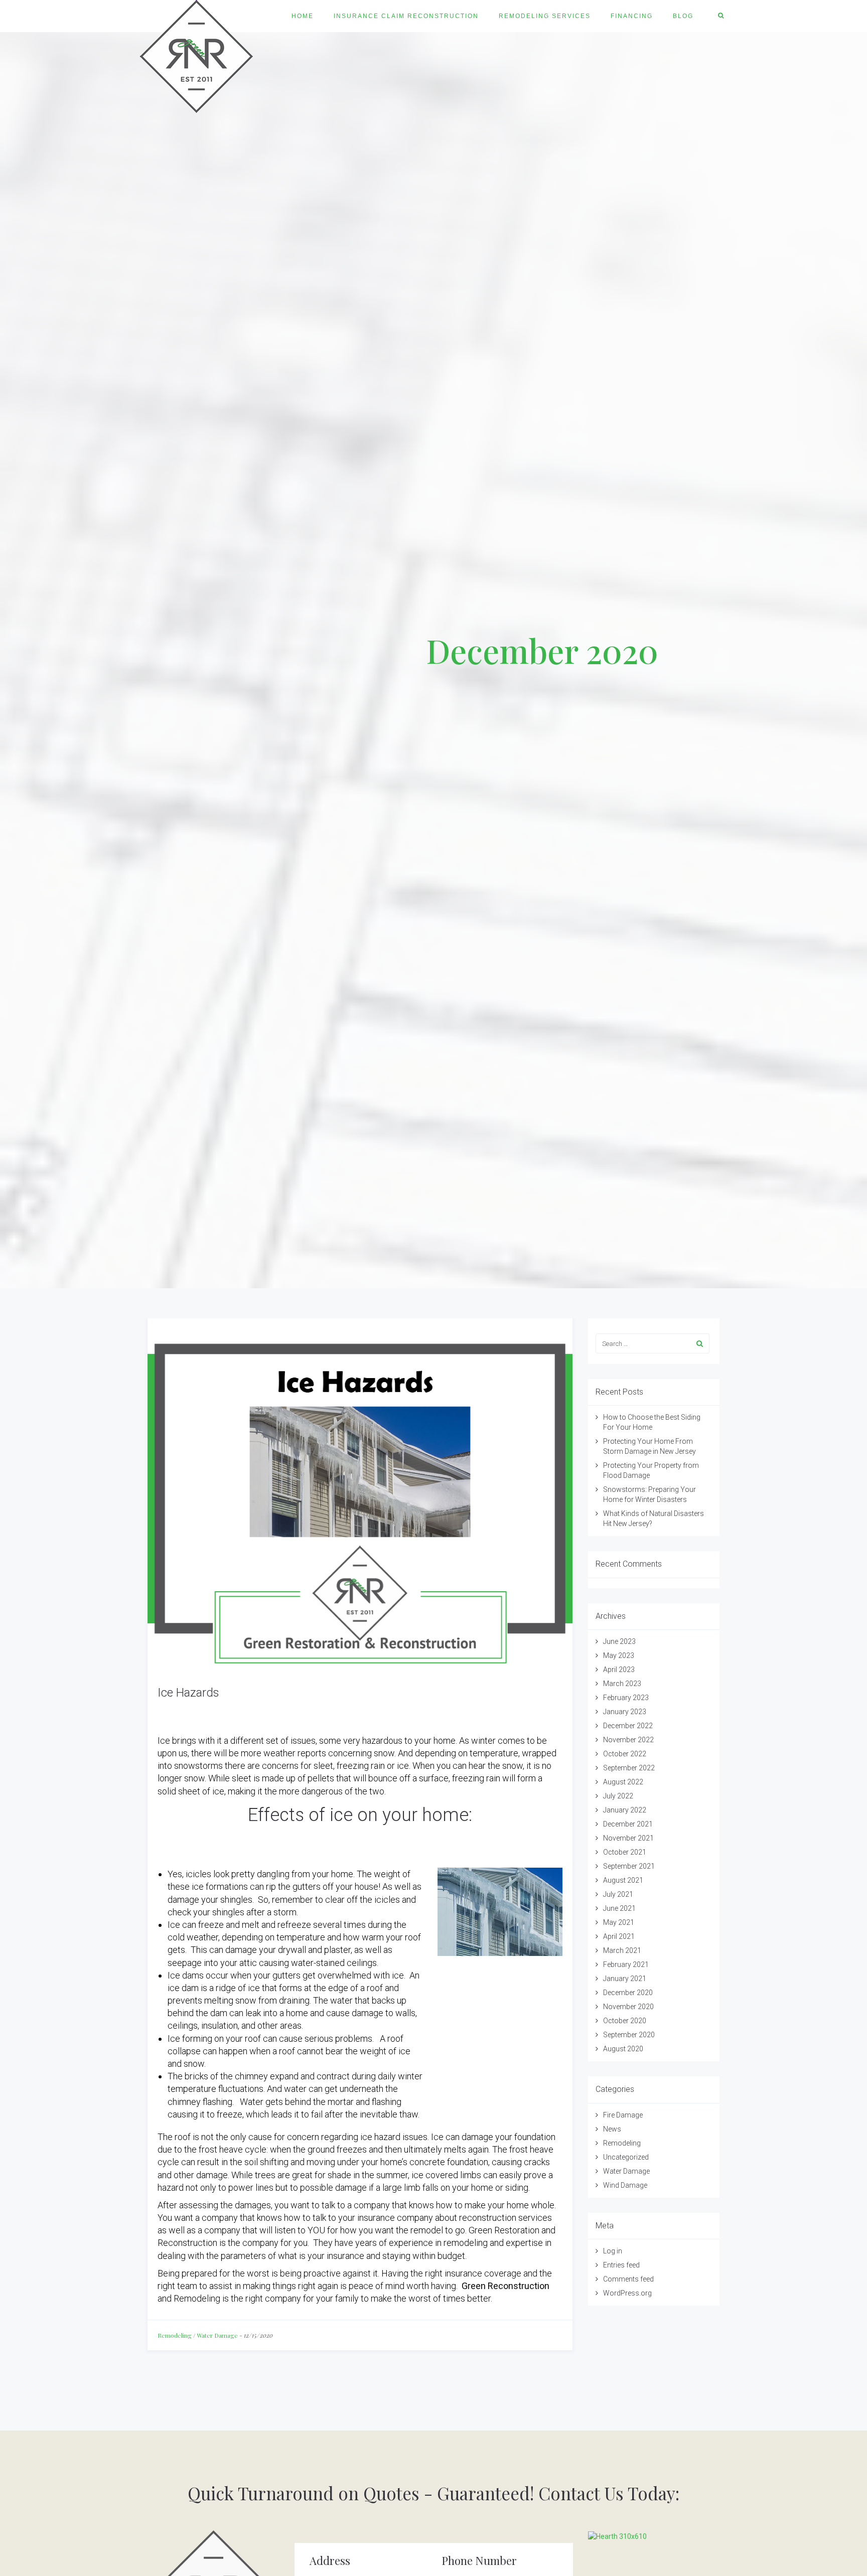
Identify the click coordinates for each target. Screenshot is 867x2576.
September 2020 (629, 2035)
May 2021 (619, 1922)
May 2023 (619, 1655)
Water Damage (217, 2335)
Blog (683, 16)
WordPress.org (627, 2293)
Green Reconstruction (505, 2286)
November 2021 (628, 1838)
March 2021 (622, 1950)
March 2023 (622, 1684)
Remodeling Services (545, 16)
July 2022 (618, 1796)
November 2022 (628, 1740)
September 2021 (629, 1866)
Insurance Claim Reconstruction (406, 16)
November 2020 (628, 2007)
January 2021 (625, 1979)
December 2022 (628, 1726)
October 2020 (625, 2021)
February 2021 (626, 1964)
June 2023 (619, 1641)
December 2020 (628, 1993)
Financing (632, 16)
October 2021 (625, 1852)
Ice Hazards (188, 1693)
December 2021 (628, 1824)
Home (303, 16)
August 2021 (623, 1880)
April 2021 (619, 1936)
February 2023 (626, 1698)
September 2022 (629, 1768)
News (612, 2129)
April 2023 (619, 1670)
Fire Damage (623, 2115)
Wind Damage (625, 2185)
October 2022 (625, 1754)
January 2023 (625, 1712)
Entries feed (621, 2265)
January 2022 (625, 1810)
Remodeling (175, 2335)
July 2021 (618, 1894)
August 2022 (623, 1782)
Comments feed (628, 2279)
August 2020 (623, 2049)
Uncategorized (626, 2157)
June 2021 (619, 1908)
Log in (613, 2251)
